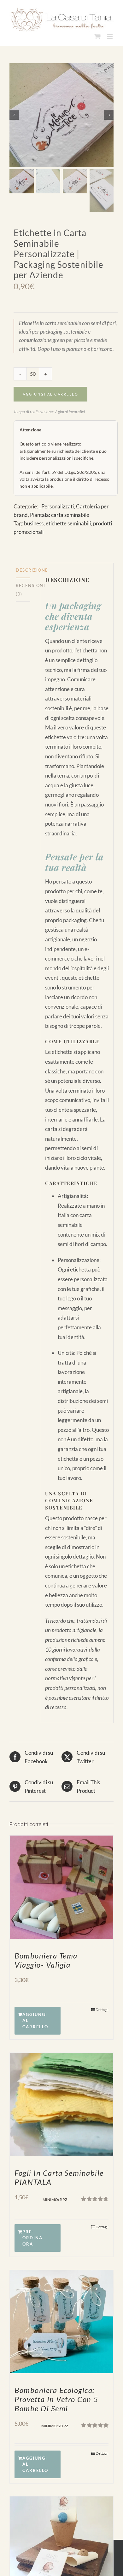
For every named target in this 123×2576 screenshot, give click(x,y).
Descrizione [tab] (23, 568)
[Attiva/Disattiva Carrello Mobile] (97, 34)
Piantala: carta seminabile (60, 513)
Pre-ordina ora (32, 2236)
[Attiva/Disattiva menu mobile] (110, 34)
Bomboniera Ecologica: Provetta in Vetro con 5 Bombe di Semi (56, 2397)
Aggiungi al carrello (50, 392)
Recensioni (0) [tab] (23, 588)
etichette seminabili (68, 521)
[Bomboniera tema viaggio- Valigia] (61, 1885)
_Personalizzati (56, 504)
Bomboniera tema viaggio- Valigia (46, 1958)
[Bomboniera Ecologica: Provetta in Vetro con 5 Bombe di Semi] (61, 2320)
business (34, 521)
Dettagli (102, 2007)
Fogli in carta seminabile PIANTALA (59, 2175)
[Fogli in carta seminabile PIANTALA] (61, 2102)
